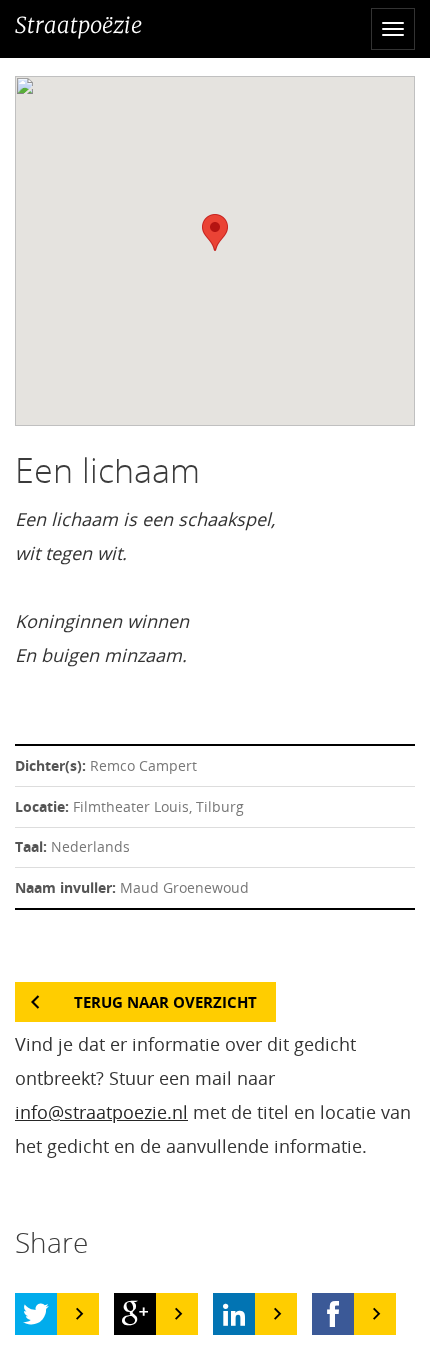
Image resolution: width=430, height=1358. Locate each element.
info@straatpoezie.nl (101, 1112)
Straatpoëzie (78, 25)
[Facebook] (333, 1314)
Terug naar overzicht (165, 1002)
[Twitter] (36, 1314)
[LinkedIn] (234, 1314)
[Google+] (135, 1314)
